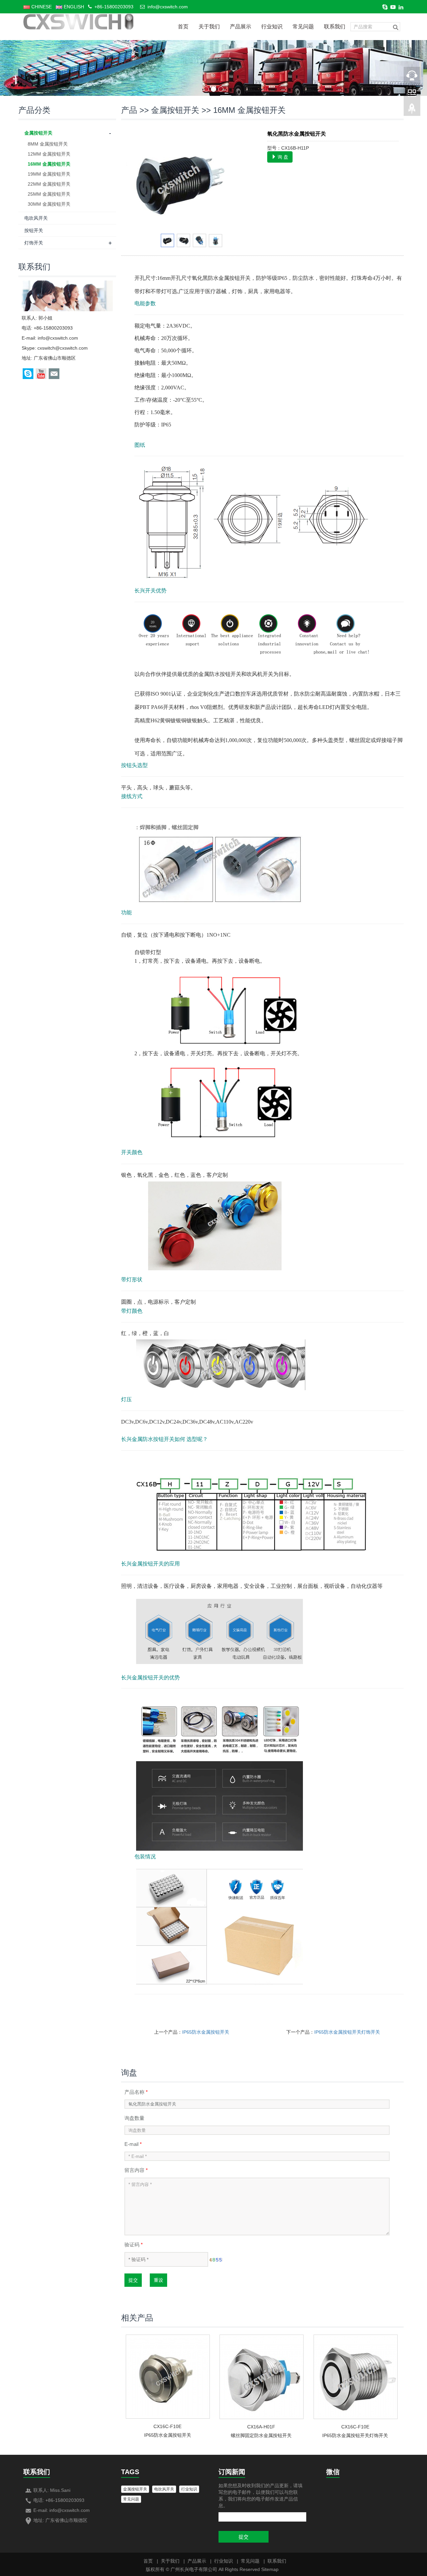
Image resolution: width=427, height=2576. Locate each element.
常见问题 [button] (131, 2499)
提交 (133, 2280)
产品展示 (241, 27)
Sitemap (270, 2569)
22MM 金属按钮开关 (49, 184)
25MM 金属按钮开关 (49, 194)
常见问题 (303, 27)
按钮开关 (34, 230)
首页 (183, 27)
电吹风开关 (36, 218)
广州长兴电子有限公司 (194, 2569)
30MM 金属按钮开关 (49, 204)
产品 (129, 110)
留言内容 (136, 2170)
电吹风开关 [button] (164, 2489)
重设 (158, 2280)
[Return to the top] (412, 111)
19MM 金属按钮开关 (49, 174)
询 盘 (282, 157)
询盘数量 (134, 2118)
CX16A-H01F (261, 2427)
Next (249, 180)
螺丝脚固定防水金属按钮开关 (261, 2435)
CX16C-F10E (167, 2426)
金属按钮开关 (175, 110)
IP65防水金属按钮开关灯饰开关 (347, 2032)
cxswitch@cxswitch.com (63, 348)
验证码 (134, 2245)
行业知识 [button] (189, 2489)
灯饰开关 (34, 243)
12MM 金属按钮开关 (49, 154)
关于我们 (209, 27)
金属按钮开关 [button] (135, 2489)
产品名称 (136, 2092)
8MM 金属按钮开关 (48, 144)
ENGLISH (73, 7)
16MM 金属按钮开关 (249, 110)
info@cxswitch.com (168, 7)
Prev (135, 180)
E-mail (133, 2144)
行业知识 (272, 27)
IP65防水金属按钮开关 (206, 2032)
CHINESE (41, 7)
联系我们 (335, 27)
